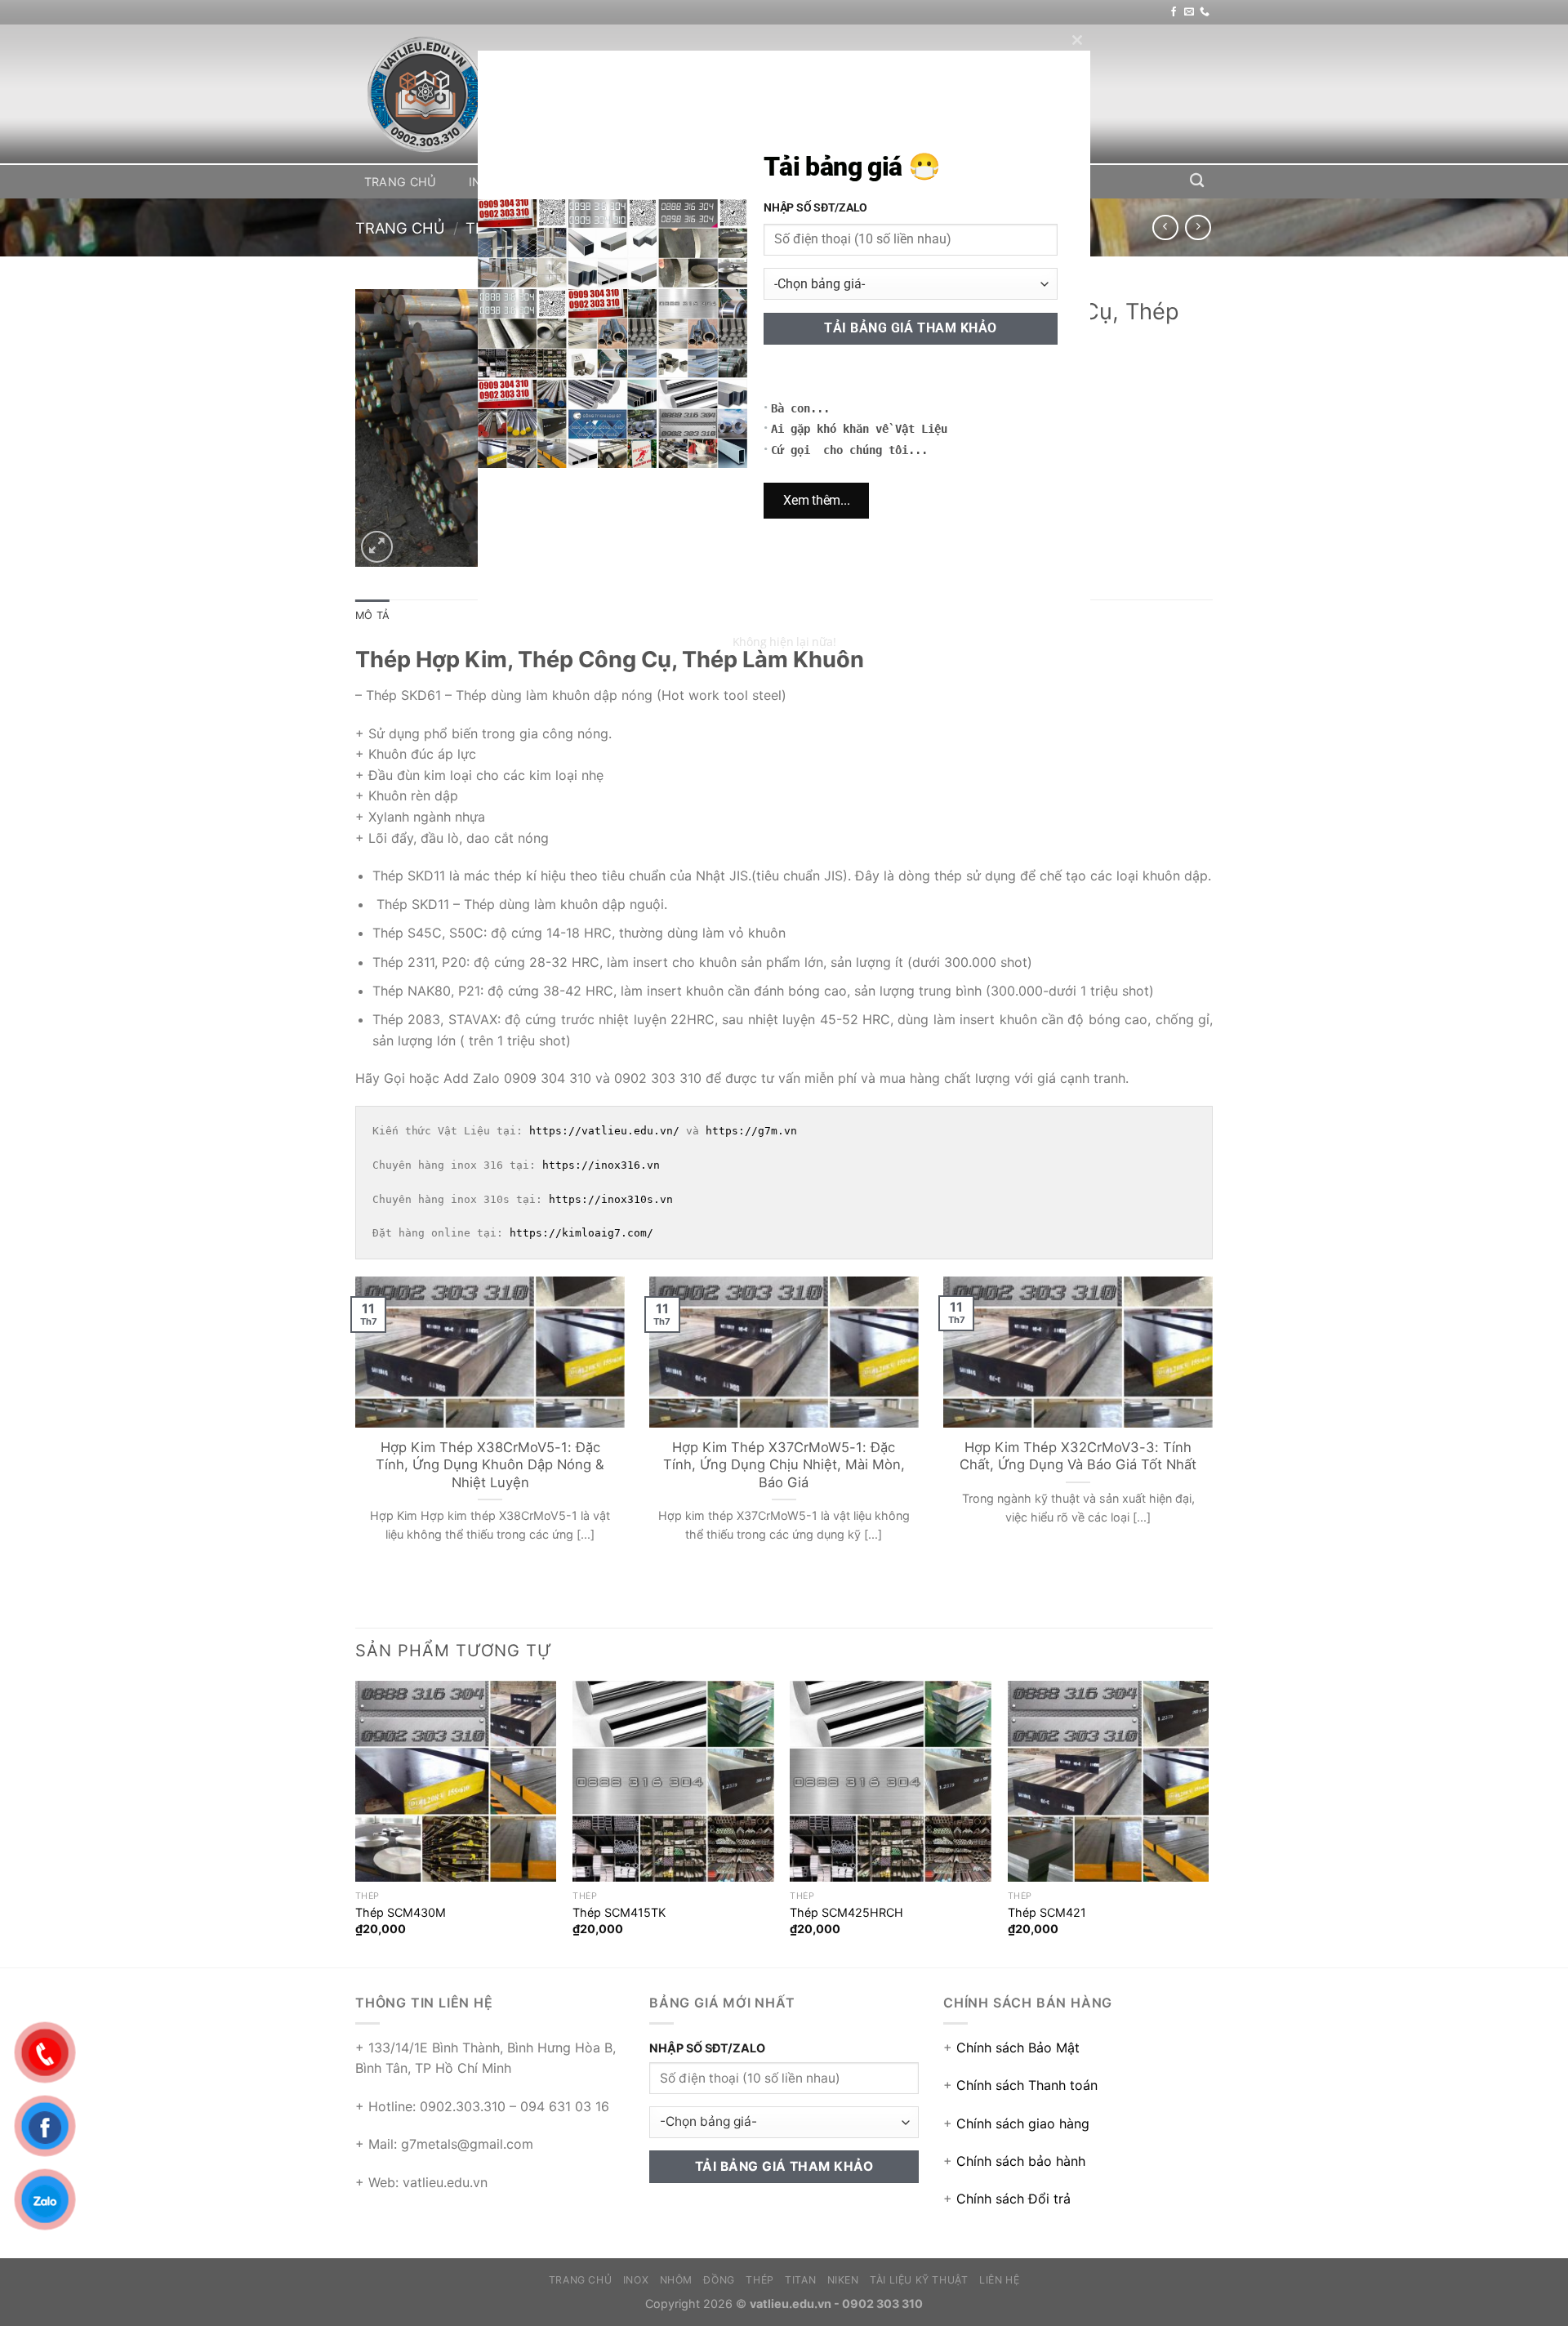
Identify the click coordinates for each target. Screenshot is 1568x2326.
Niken (820, 182)
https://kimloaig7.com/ (581, 1233)
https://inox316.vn (601, 1165)
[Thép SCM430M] (456, 1782)
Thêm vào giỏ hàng (971, 508)
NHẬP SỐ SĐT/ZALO (707, 2048)
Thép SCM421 (1047, 1912)
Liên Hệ (1041, 182)
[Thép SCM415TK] (673, 1782)
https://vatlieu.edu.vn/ (604, 1131)
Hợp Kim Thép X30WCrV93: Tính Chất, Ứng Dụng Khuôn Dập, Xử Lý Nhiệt (491, 1456)
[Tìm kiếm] (1197, 181)
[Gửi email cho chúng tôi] (1189, 12)
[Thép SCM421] (1109, 1782)
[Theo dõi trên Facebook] (1174, 12)
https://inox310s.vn (611, 1199)
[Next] (1216, 1430)
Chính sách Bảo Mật (1018, 2048)
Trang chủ (401, 182)
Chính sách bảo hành (1021, 2161)
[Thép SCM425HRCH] (891, 1782)
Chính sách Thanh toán (1027, 2085)
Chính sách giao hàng (1023, 2123)
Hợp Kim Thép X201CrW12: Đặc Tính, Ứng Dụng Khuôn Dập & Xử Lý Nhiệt (785, 1456)
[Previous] (352, 1430)
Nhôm (550, 182)
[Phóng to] (377, 547)
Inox (483, 182)
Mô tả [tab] (372, 615)
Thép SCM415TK (619, 1912)
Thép (686, 182)
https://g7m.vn (751, 1131)
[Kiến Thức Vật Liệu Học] (437, 95)
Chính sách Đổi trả (1013, 2199)
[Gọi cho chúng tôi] (1205, 12)
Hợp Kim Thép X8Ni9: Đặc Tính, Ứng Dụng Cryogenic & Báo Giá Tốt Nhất (1079, 1456)
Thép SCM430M (401, 1912)
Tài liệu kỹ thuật (928, 182)
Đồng (619, 182)
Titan (752, 182)
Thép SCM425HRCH (846, 1912)
